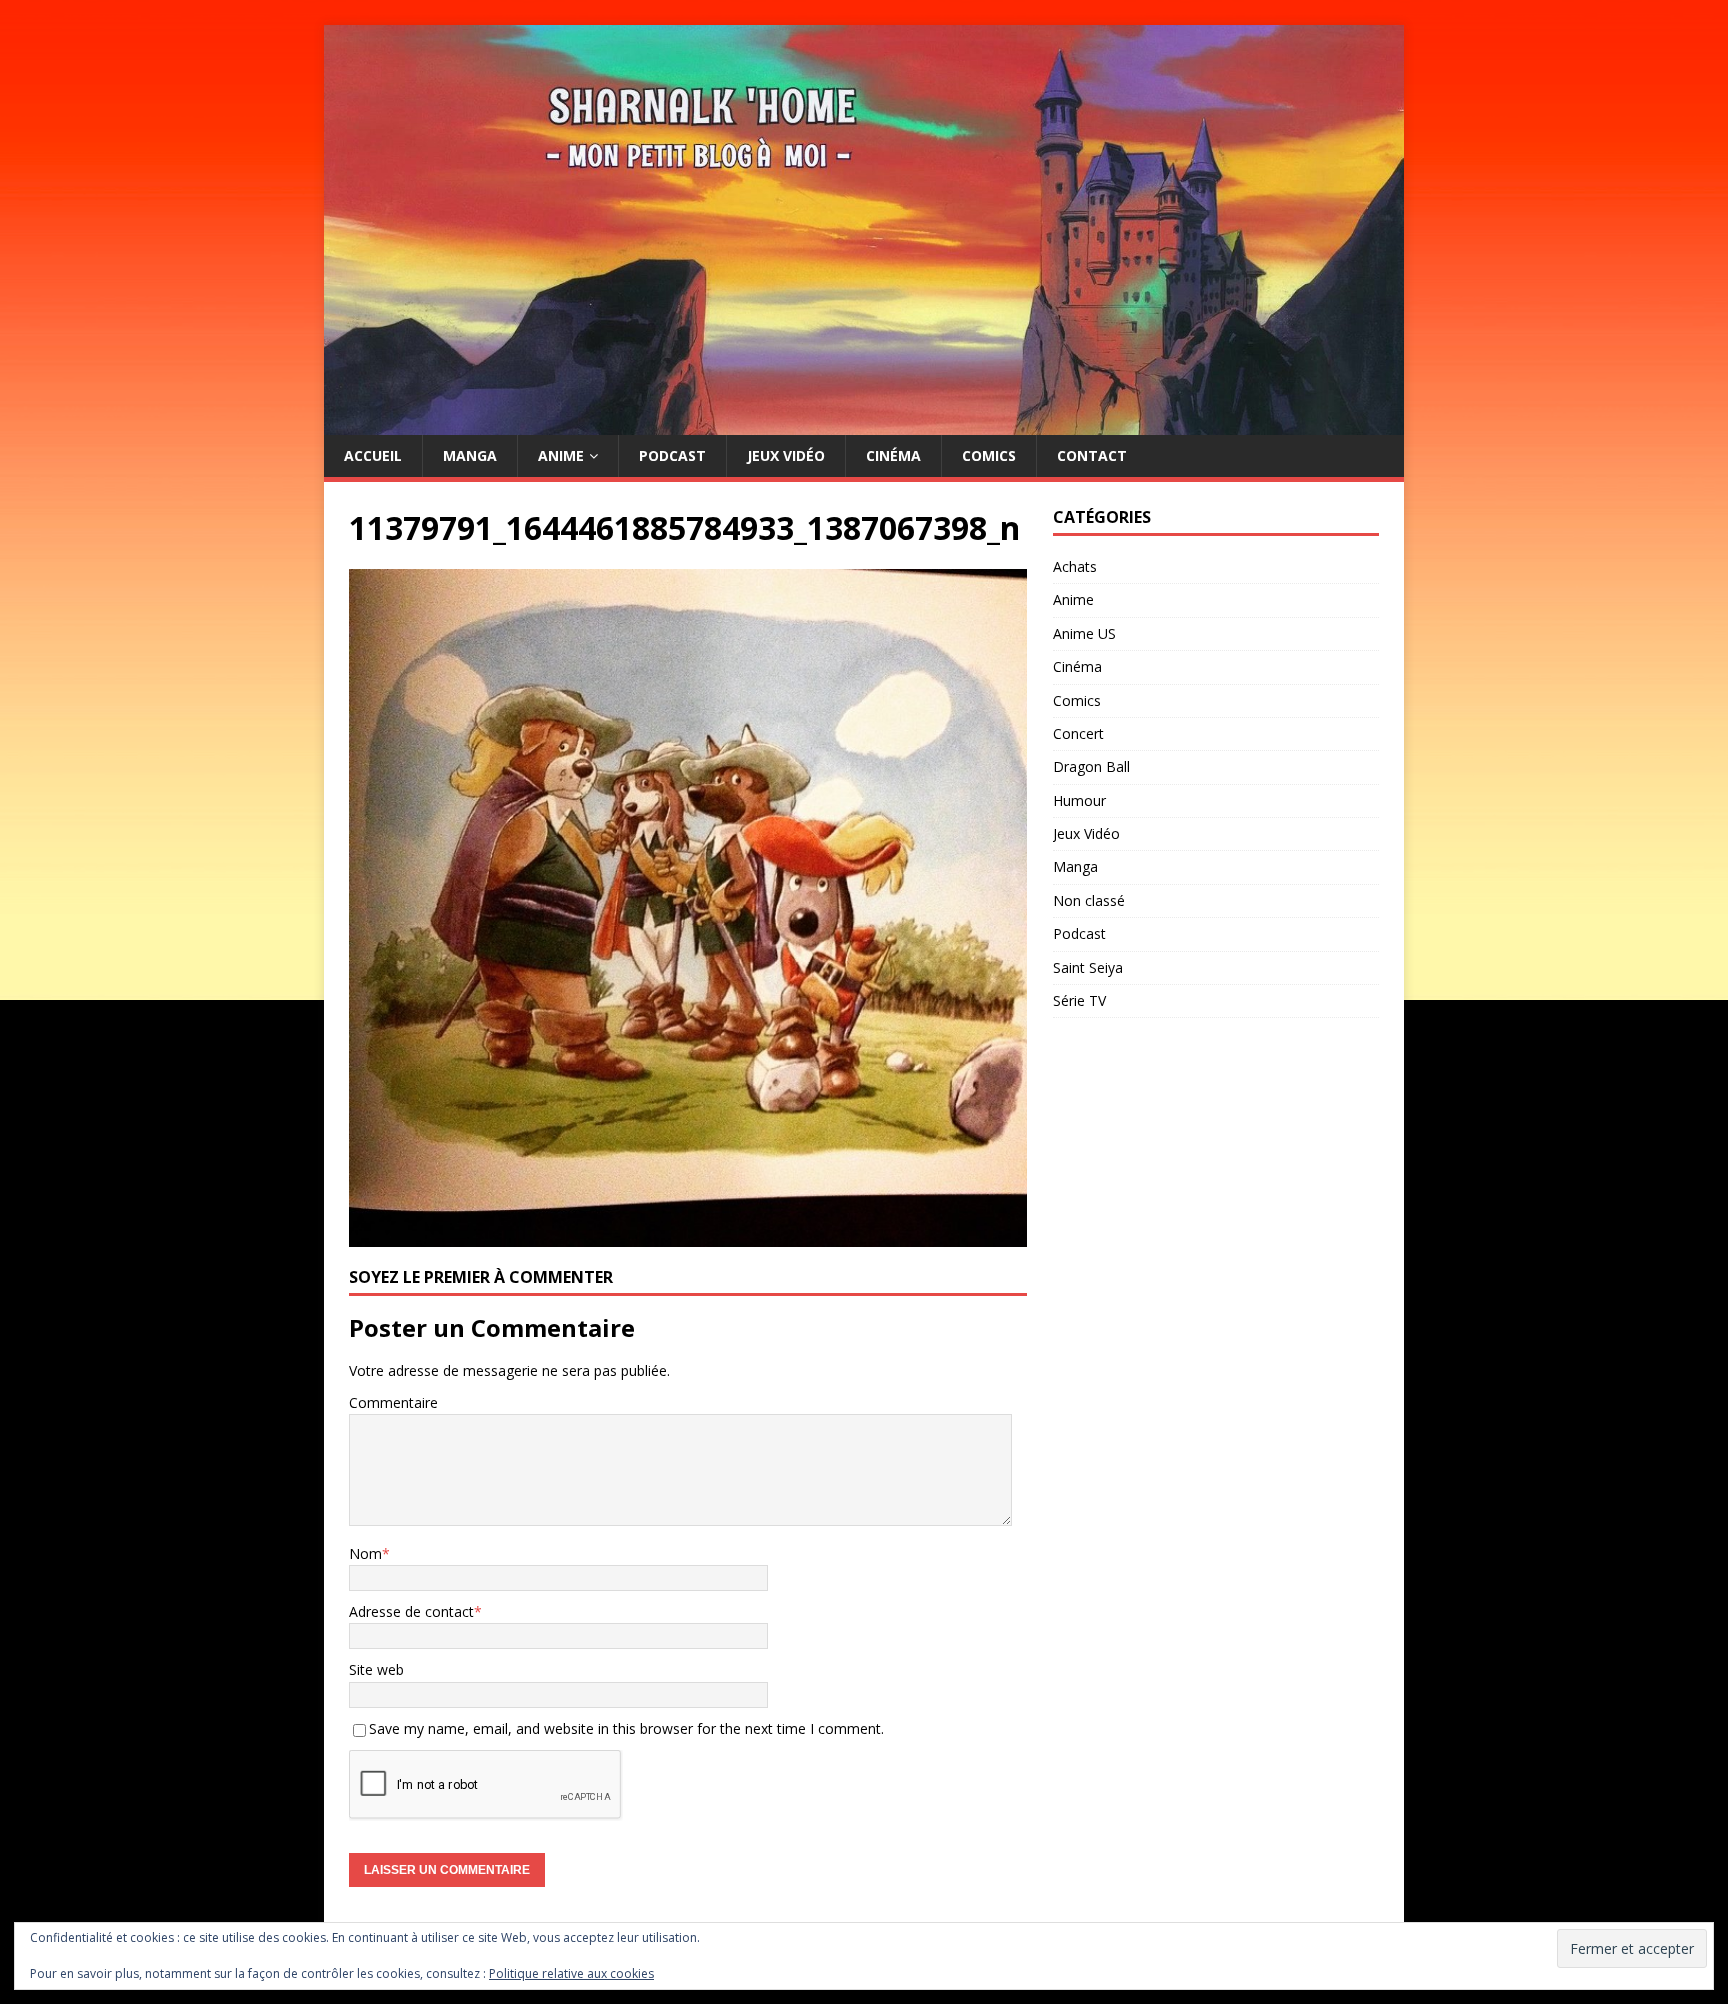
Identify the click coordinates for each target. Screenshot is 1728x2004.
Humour (1079, 800)
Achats (1075, 566)
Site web (376, 1669)
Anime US (1084, 633)
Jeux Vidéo (786, 455)
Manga (470, 455)
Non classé (1089, 900)
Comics (989, 455)
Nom (365, 1553)
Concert (1078, 733)
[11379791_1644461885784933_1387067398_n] (688, 1234)
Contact (1092, 455)
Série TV (1079, 1000)
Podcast (672, 455)
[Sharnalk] (864, 422)
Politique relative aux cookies (571, 1973)
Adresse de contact (411, 1611)
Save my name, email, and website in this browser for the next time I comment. (626, 1728)
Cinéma (893, 455)
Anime (561, 455)
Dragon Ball (1091, 766)
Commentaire (393, 1402)
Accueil (373, 455)
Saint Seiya (1088, 967)
